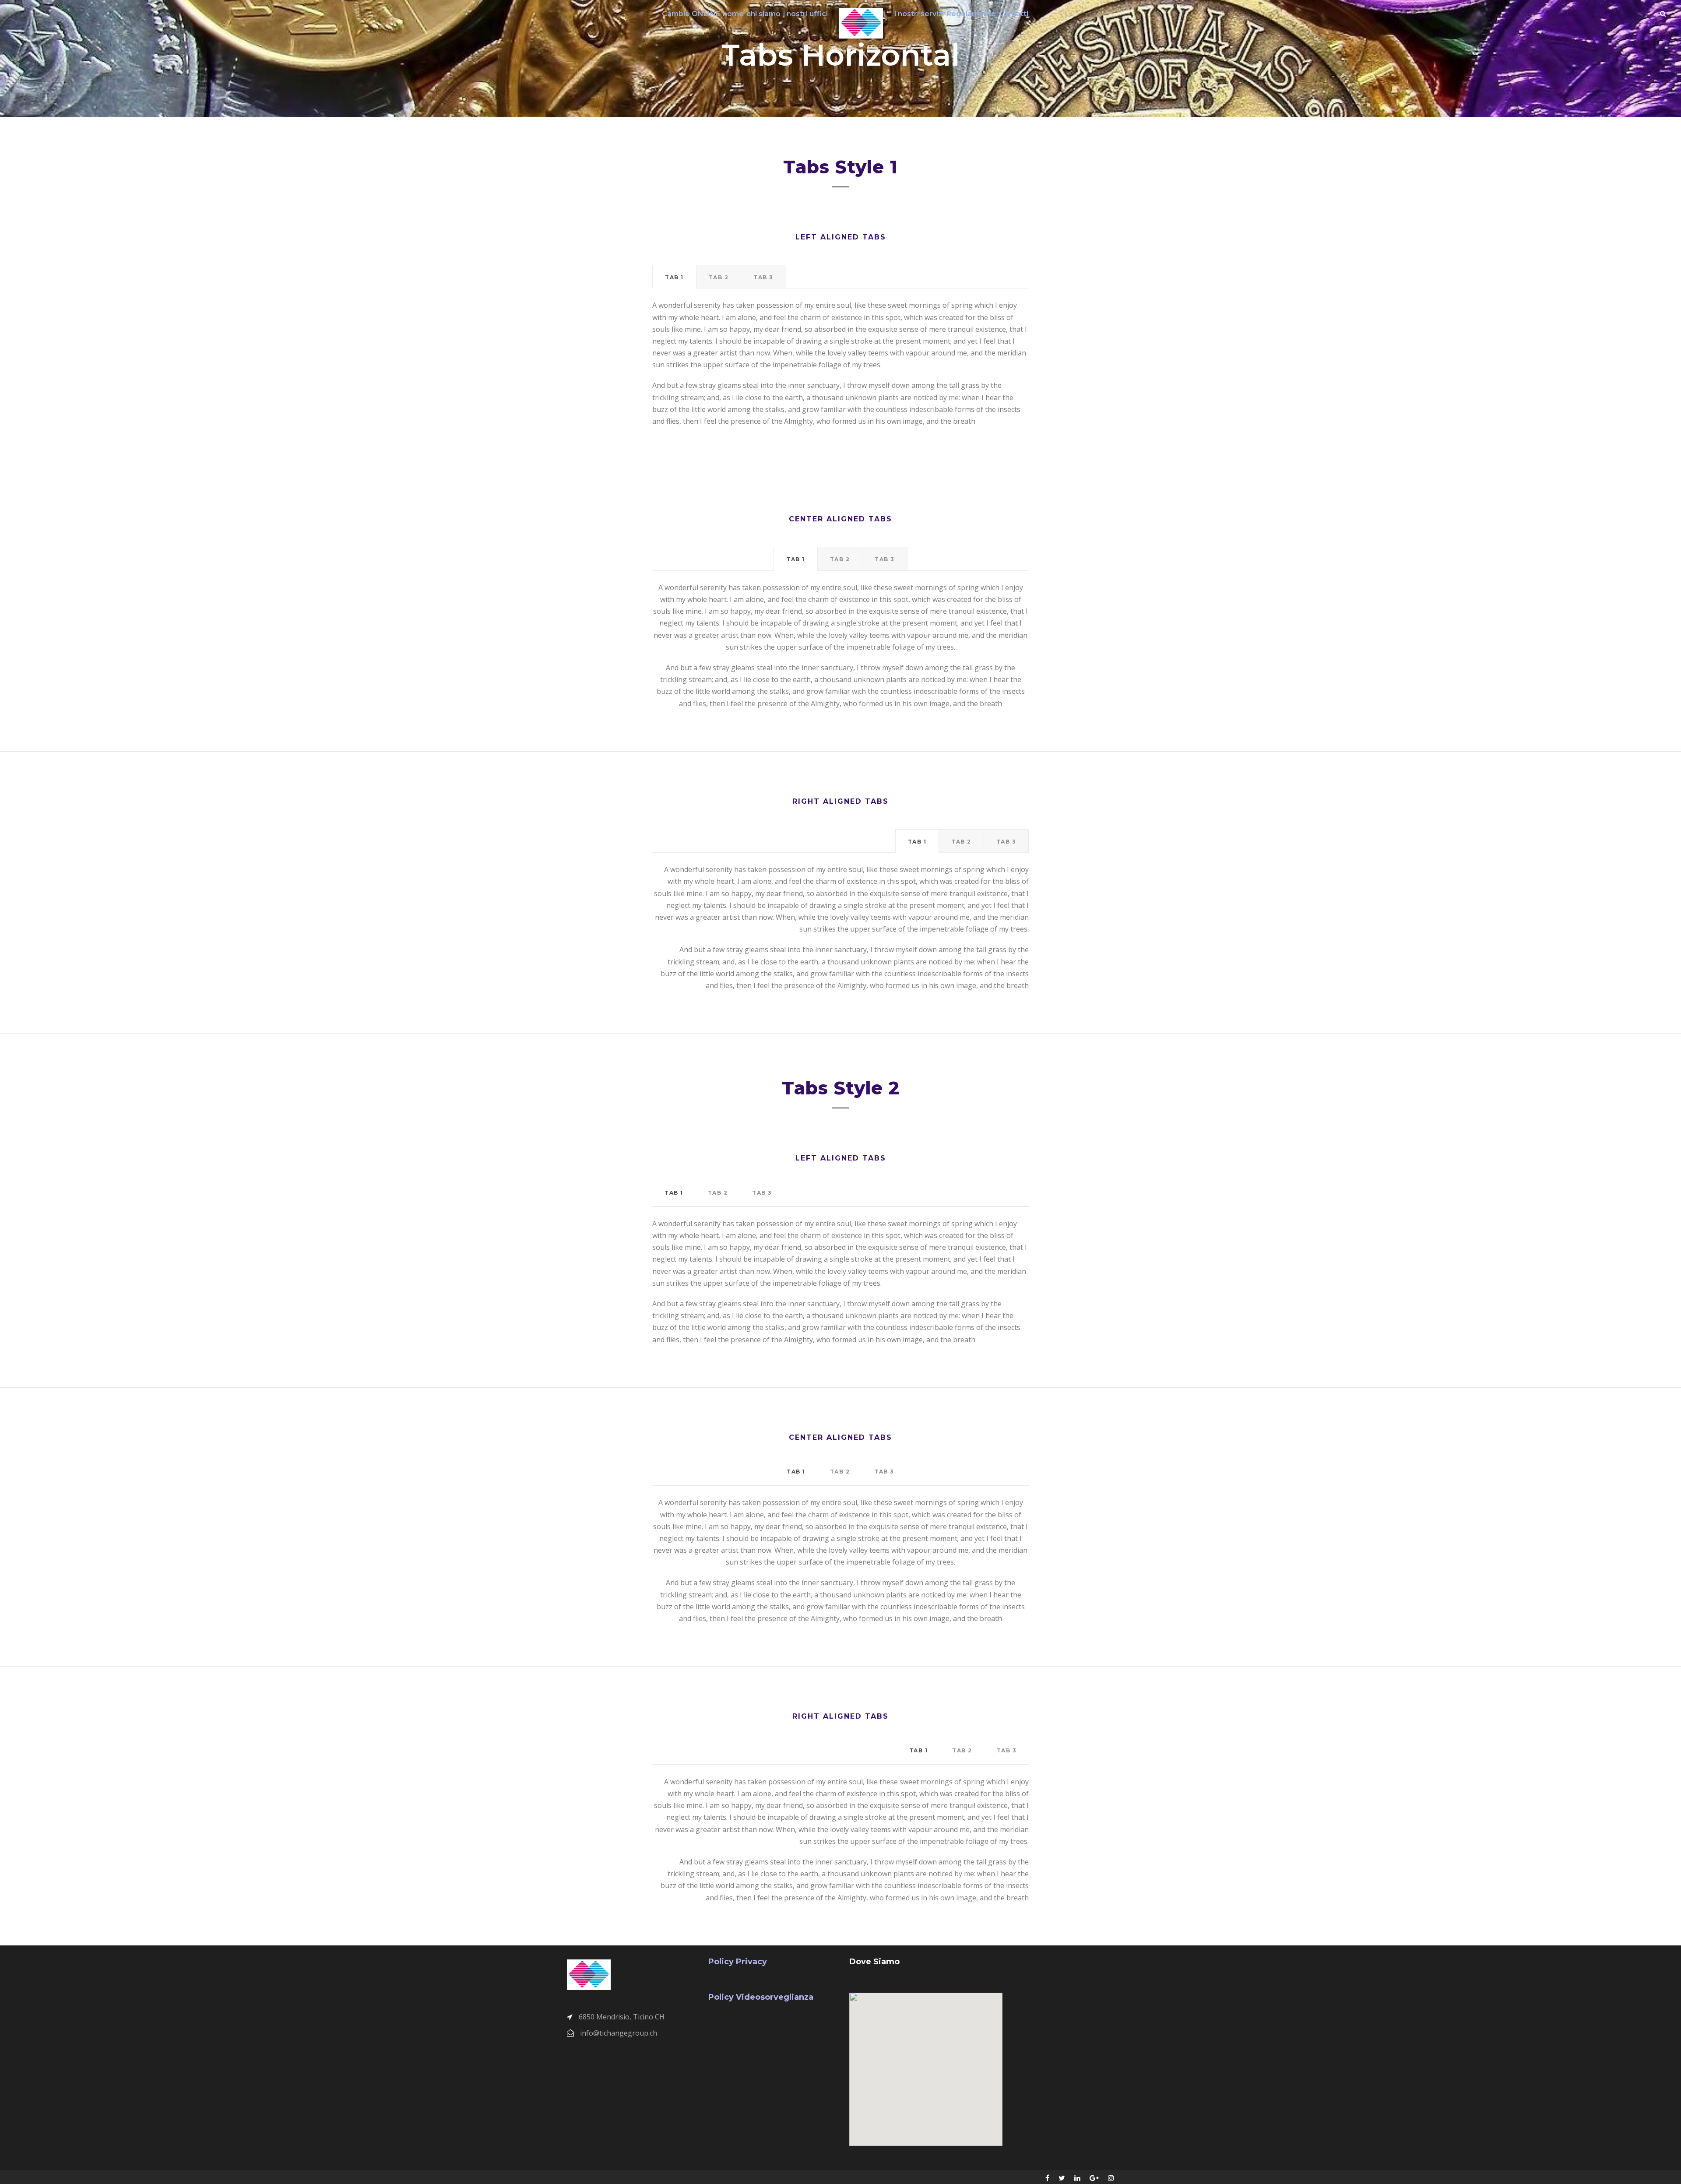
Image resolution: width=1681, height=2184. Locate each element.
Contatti (1013, 14)
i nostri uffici (805, 14)
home (733, 14)
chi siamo (763, 14)
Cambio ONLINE (691, 14)
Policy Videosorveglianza (761, 1997)
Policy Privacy (738, 1962)
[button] (922, 2057)
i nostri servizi (919, 14)
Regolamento (971, 14)
